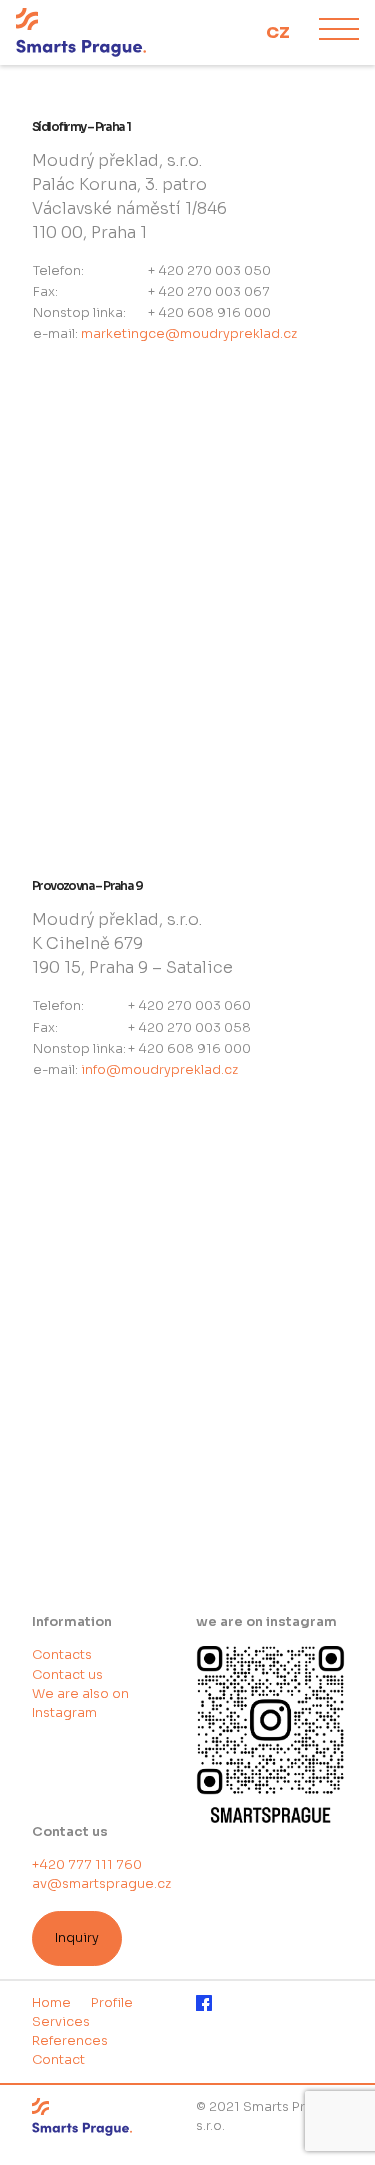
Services (61, 2022)
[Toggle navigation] (339, 33)
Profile (112, 2003)
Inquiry (77, 1938)
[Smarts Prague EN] (108, 32)
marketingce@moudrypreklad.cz (189, 334)
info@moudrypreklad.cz (159, 1070)
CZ (278, 32)
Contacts (62, 1655)
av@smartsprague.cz (101, 1884)
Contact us (67, 1675)
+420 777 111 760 (87, 1865)
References (70, 2041)
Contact (58, 2060)
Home (51, 2003)
